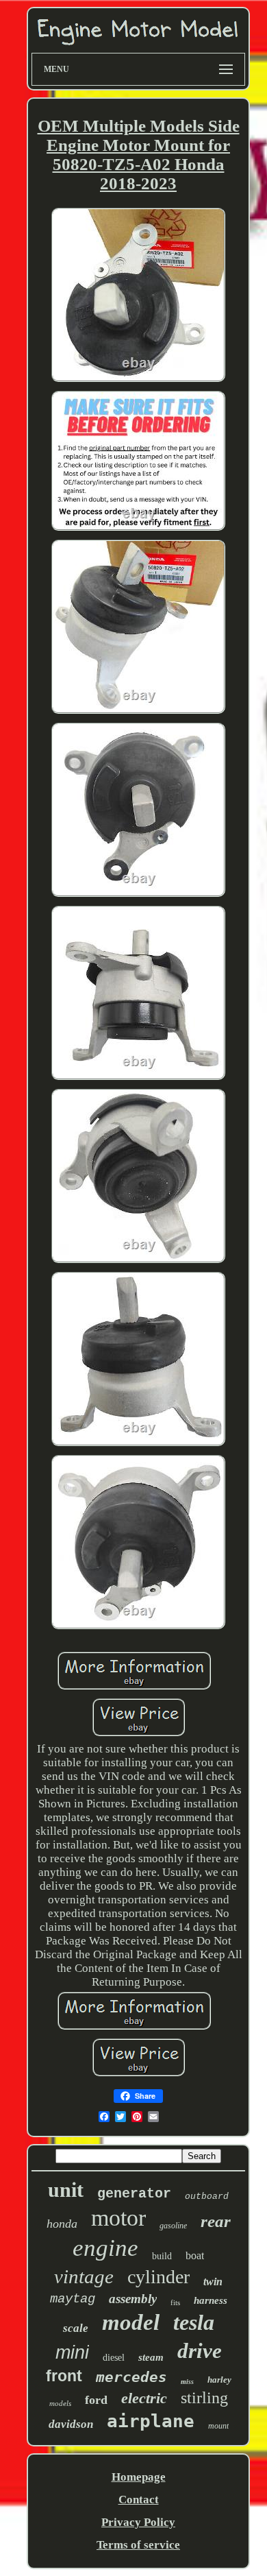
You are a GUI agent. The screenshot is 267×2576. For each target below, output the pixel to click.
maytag (73, 2299)
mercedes (131, 2377)
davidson (71, 2424)
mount (218, 2426)
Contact (139, 2500)
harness (211, 2300)
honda (62, 2224)
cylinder (158, 2277)
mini (72, 2352)
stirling (204, 2398)
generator (134, 2194)
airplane (151, 2421)
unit (66, 2190)
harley (219, 2380)
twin (213, 2282)
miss (187, 2382)
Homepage (139, 2477)
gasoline (173, 2226)
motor (118, 2218)
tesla (194, 2322)
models (60, 2403)
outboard (207, 2196)
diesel (114, 2358)
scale (76, 2328)
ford (96, 2400)
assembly (133, 2299)
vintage (84, 2276)
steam (151, 2357)
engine (105, 2248)
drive (200, 2351)
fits (175, 2302)
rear (216, 2221)
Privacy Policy (138, 2522)
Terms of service (138, 2545)
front (64, 2376)
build (162, 2256)
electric (144, 2398)
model (131, 2322)
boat (195, 2255)
